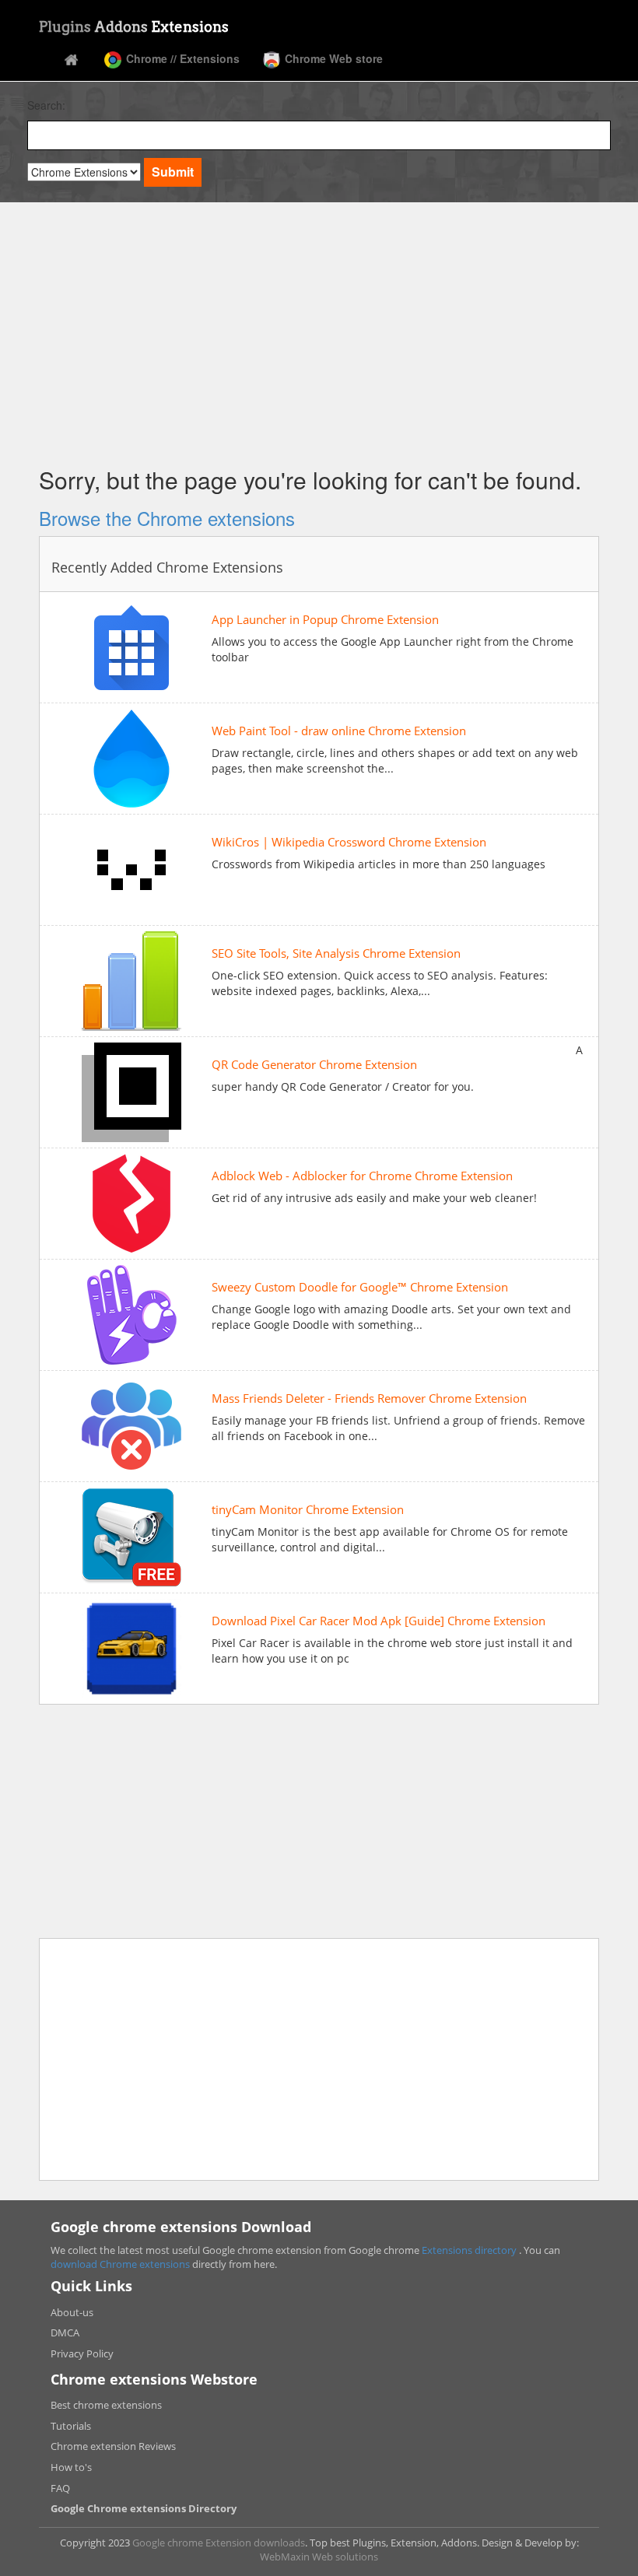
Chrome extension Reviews (113, 2446)
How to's (71, 2467)
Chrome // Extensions (181, 58)
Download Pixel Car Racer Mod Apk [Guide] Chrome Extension (379, 1621)
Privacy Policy (82, 2353)
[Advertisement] (319, 331)
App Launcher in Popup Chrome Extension (325, 620)
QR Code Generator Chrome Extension (314, 1065)
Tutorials (71, 2426)
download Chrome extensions (121, 2264)
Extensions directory (470, 2250)
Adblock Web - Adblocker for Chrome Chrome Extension (362, 1176)
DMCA (65, 2332)
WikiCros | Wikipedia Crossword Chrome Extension (349, 842)
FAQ (60, 2488)
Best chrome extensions (106, 2405)
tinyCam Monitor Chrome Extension (308, 1510)
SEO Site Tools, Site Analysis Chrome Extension (336, 953)
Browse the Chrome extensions (167, 518)
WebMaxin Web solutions (319, 2557)
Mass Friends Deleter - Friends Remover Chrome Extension (369, 1398)
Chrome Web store (332, 58)
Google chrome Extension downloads (219, 2543)
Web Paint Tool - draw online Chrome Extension (339, 731)
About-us (72, 2312)
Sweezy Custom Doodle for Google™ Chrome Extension (360, 1287)
